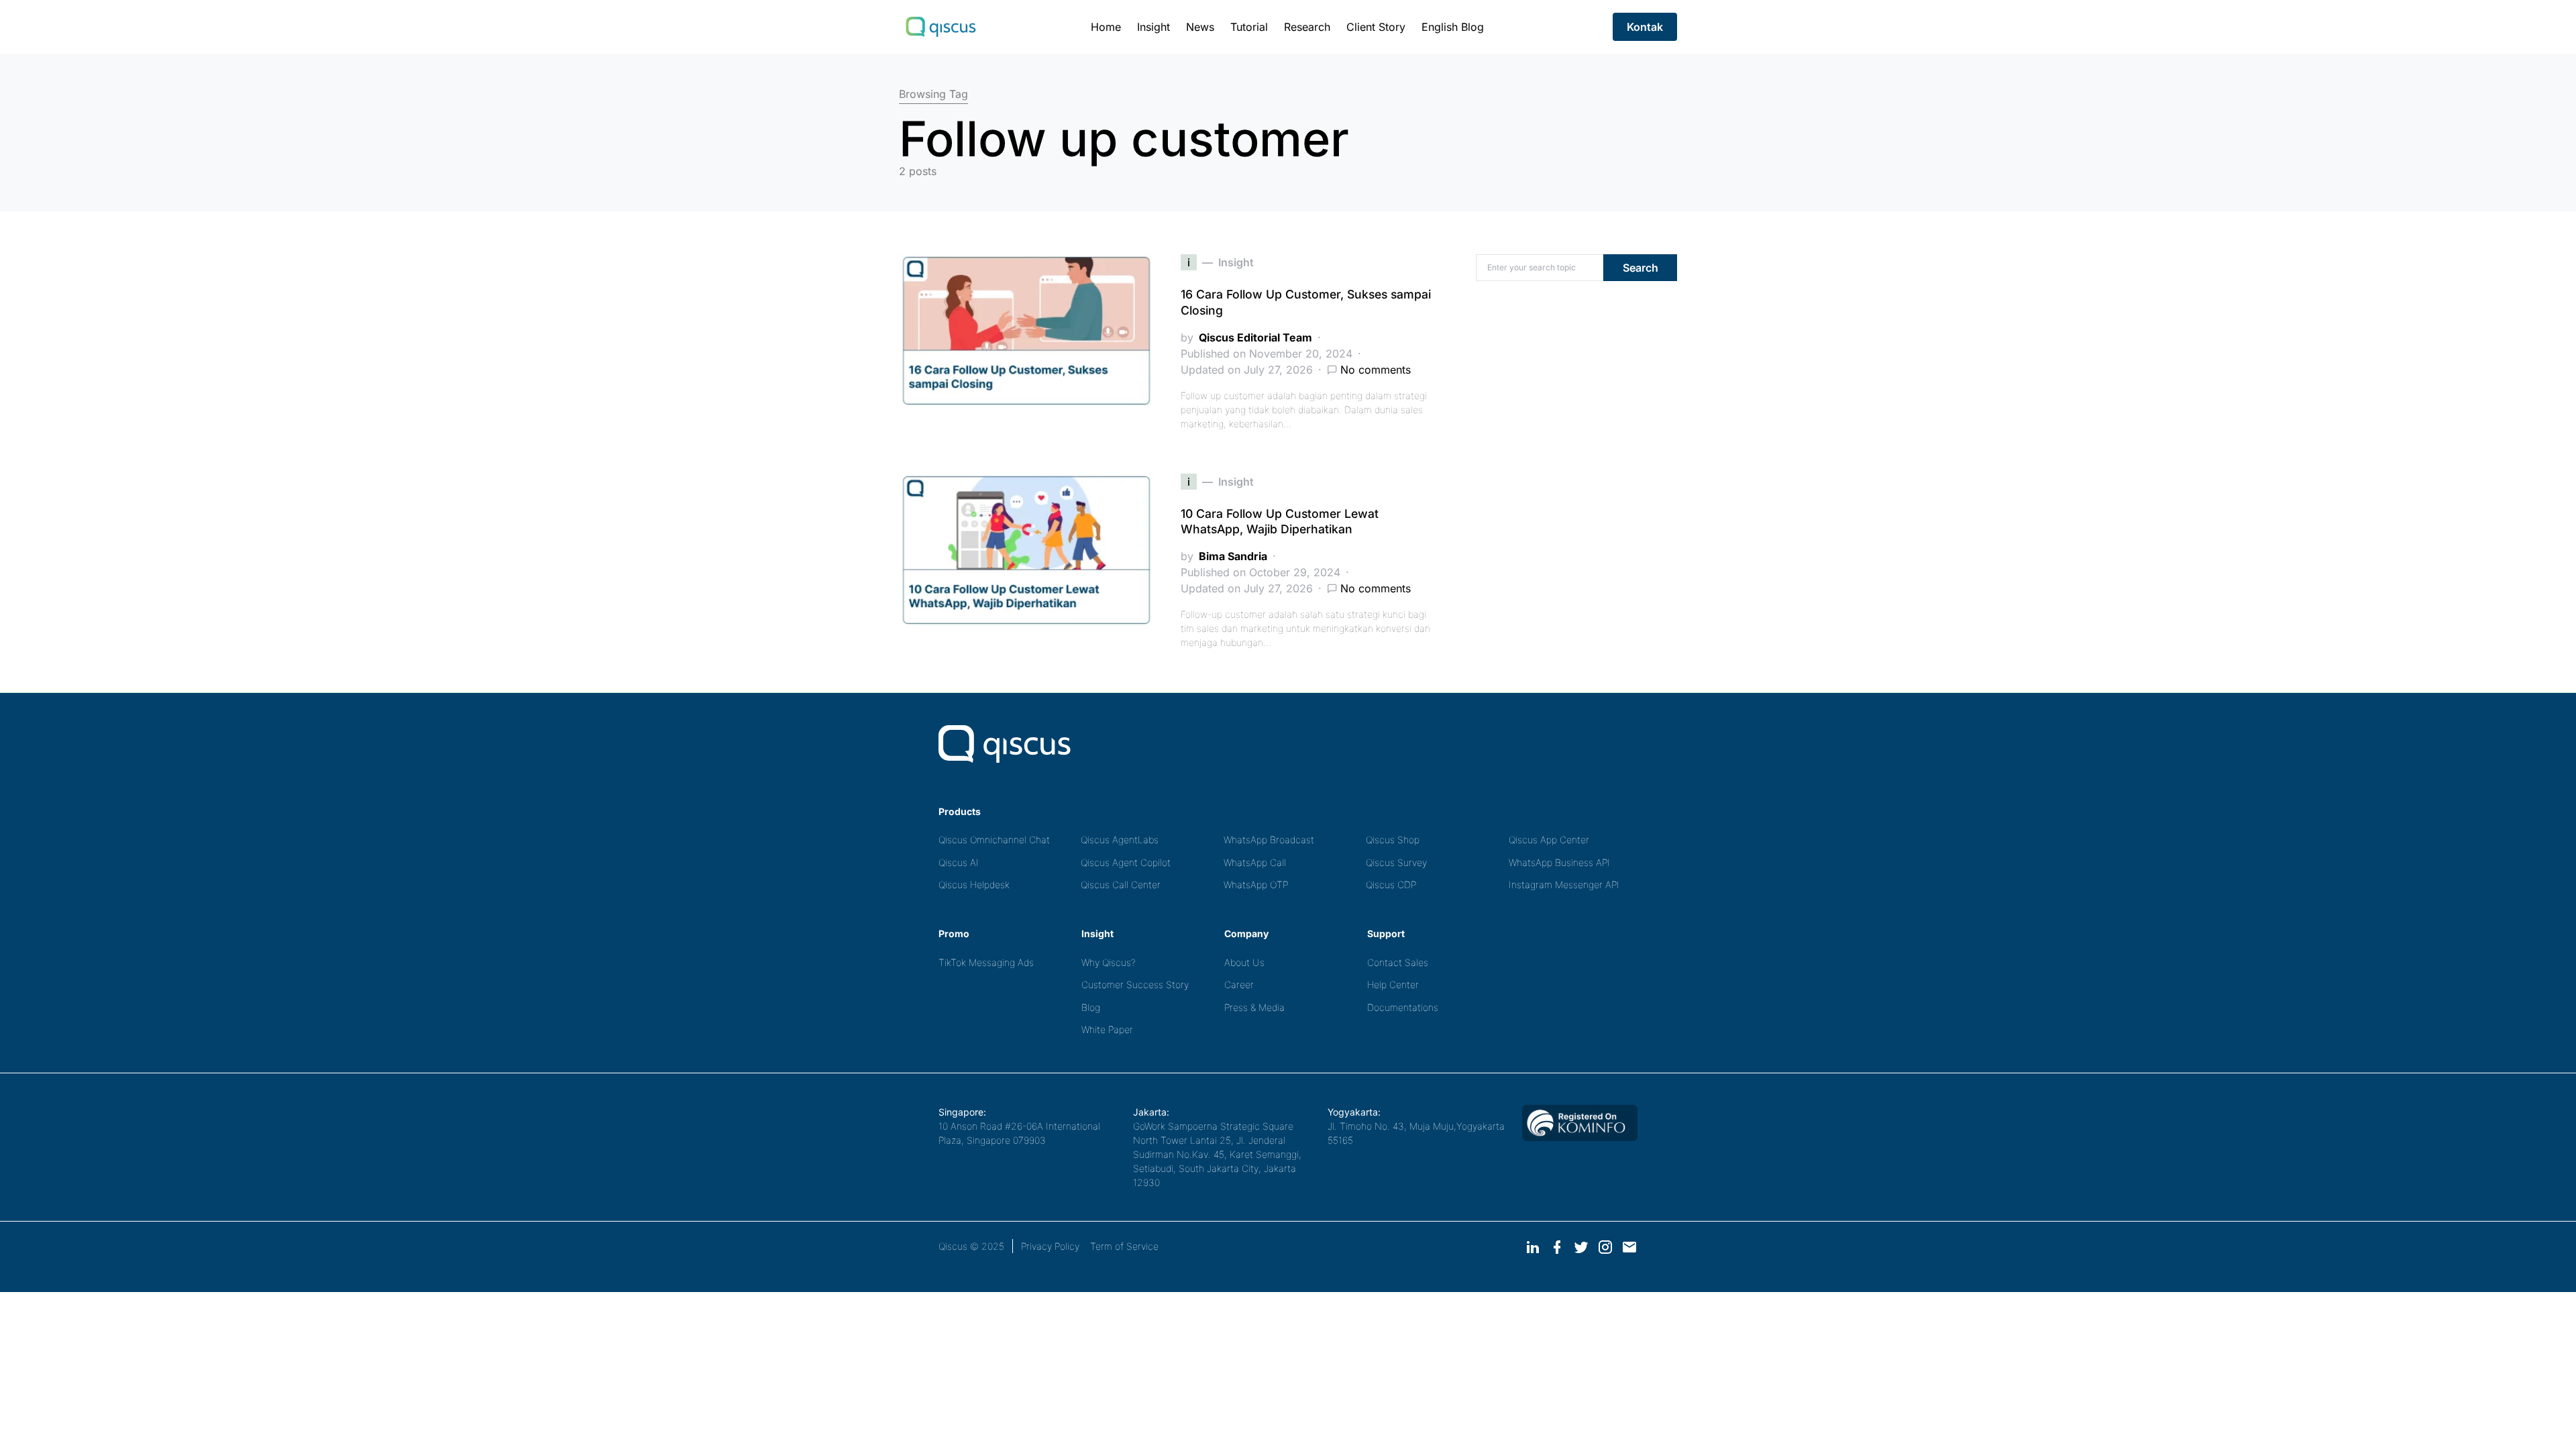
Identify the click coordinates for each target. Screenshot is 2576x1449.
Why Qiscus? (1109, 962)
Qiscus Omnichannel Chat (994, 840)
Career (1239, 984)
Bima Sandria (1233, 556)
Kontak (1645, 27)
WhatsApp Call (1255, 862)
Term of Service (1124, 1246)
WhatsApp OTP (1256, 884)
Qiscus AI (959, 862)
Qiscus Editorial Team (1255, 337)
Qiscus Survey (1396, 862)
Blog (1091, 1007)
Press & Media (1254, 1007)
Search (1641, 268)
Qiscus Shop (1393, 840)
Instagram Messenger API (1564, 884)
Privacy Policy (1050, 1246)
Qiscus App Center (1549, 840)
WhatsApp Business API (1559, 862)
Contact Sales (1398, 962)
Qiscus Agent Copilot (1126, 862)
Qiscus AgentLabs (1120, 840)
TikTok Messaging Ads (986, 962)
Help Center (1393, 984)
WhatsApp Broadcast (1269, 840)
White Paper (1107, 1029)
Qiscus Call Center (1121, 884)
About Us (1244, 962)
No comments (1376, 370)
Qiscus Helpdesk (974, 884)
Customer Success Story (1135, 984)
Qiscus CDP (1391, 884)
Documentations (1403, 1007)
